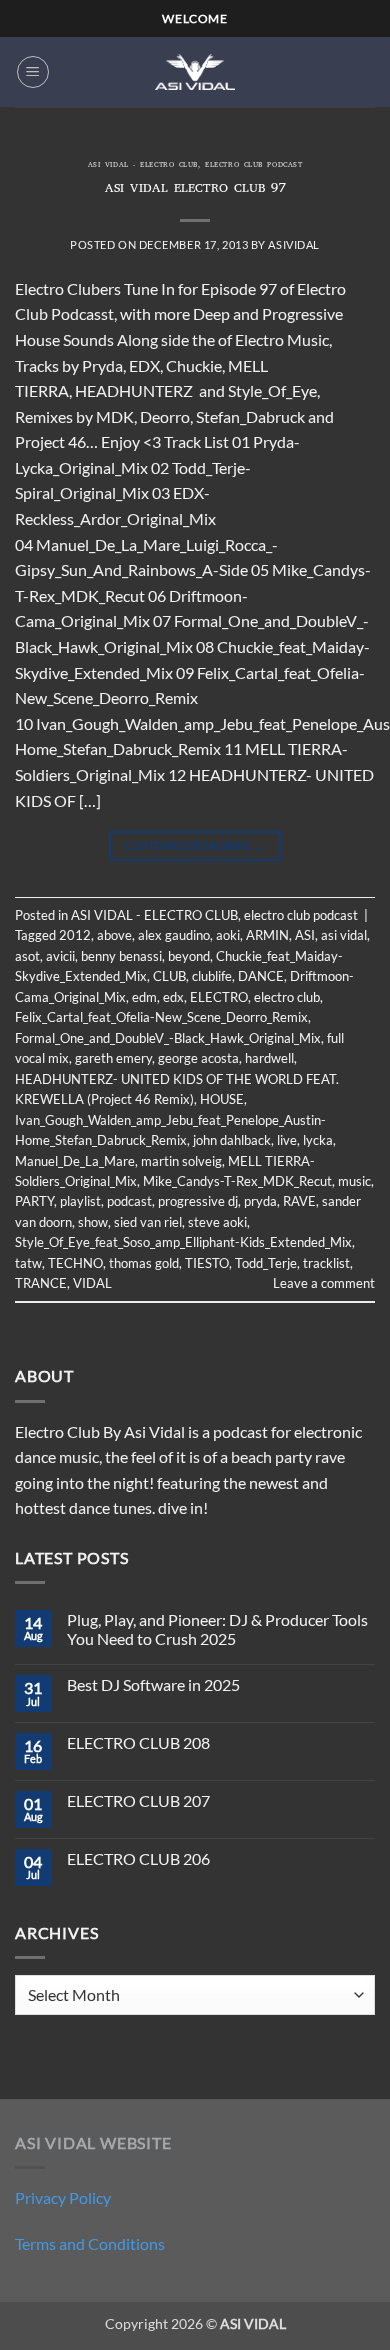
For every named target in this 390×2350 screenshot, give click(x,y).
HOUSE (222, 1099)
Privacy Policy (63, 2197)
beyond (189, 956)
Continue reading (195, 845)
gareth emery (113, 1058)
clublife (212, 976)
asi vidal (344, 935)
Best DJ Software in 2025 (153, 1684)
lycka (318, 1140)
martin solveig (181, 1161)
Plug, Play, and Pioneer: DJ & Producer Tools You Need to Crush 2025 (217, 1629)
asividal (293, 244)
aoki (228, 935)
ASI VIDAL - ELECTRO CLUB (143, 166)
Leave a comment (324, 1283)
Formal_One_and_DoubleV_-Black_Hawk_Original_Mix (168, 1038)
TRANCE (41, 1283)
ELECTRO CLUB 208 (138, 1742)
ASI (305, 935)
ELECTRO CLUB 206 (138, 1858)
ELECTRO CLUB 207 (138, 1800)
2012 (75, 935)
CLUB (169, 976)
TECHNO (75, 1263)
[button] (33, 72)
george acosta (198, 1058)
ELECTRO (219, 997)
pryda (260, 1201)
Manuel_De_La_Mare (75, 1161)
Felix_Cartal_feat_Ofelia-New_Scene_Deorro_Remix (161, 1017)
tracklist (326, 1263)
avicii (60, 956)
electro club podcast (253, 166)
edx (173, 997)
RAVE (299, 1201)
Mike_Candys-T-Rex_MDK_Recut (237, 1181)
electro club (287, 997)
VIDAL (92, 1283)
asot (27, 956)
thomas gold (144, 1263)
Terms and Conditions (90, 2243)
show (93, 1222)
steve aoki (217, 1222)
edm (144, 997)
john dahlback (232, 1140)
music (354, 1181)
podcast (129, 1201)
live (287, 1140)
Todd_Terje (266, 1263)
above (114, 935)
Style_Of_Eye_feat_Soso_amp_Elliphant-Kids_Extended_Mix (183, 1242)
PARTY (34, 1201)
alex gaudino (174, 935)
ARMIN (267, 935)
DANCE (261, 976)
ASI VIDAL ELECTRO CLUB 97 (195, 189)
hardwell (269, 1058)
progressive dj (198, 1201)
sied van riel (148, 1222)
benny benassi (121, 956)
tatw (28, 1263)
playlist (80, 1201)
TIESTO (207, 1263)
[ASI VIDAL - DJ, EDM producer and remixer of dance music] (195, 71)
